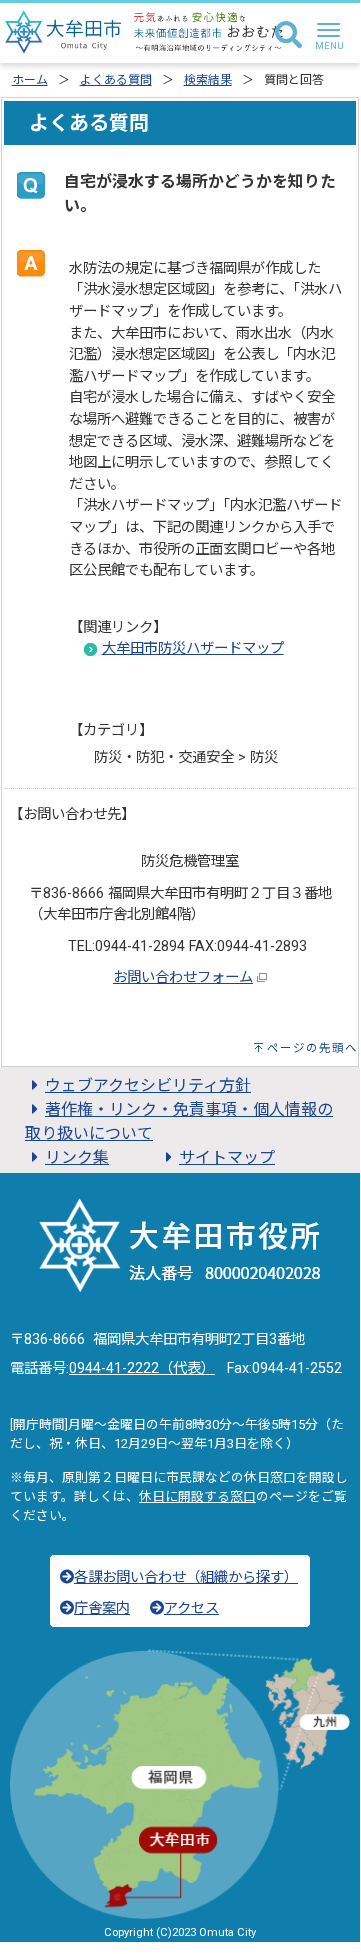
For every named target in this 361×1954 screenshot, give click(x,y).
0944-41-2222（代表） (142, 1368)
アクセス (191, 1608)
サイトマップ (227, 1157)
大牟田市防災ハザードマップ (193, 648)
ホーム (30, 80)
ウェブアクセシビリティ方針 (148, 1085)
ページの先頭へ (312, 1048)
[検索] (288, 36)
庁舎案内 (102, 1608)
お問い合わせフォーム (183, 977)
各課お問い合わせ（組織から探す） (186, 1577)
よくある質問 (116, 80)
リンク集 (77, 1157)
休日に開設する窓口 (197, 1496)
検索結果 (208, 80)
